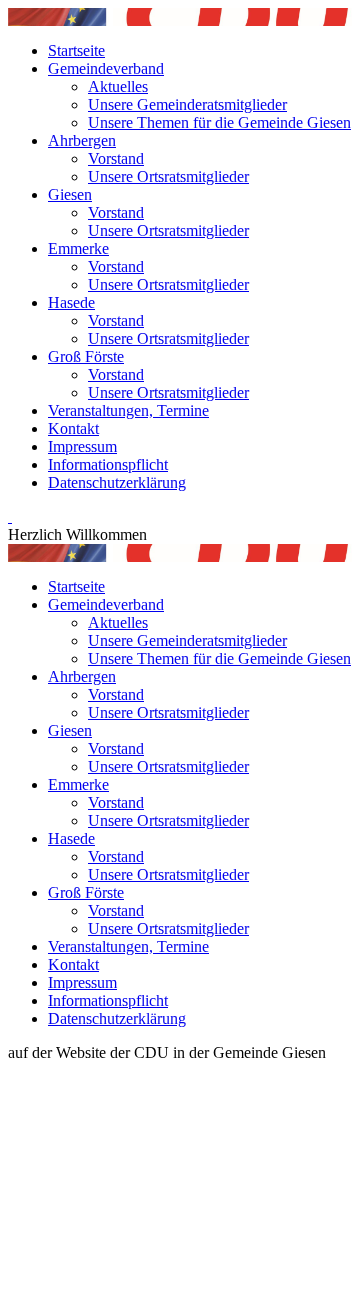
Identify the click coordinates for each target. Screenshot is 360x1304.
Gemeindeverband (106, 68)
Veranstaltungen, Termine (128, 410)
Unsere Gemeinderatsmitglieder (187, 104)
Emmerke (78, 248)
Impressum (82, 446)
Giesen (70, 194)
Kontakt (73, 428)
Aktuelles (118, 86)
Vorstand (116, 158)
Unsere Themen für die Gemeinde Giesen (219, 122)
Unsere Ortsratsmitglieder (168, 176)
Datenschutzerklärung (117, 482)
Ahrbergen (82, 140)
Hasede (71, 302)
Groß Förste (86, 356)
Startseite (76, 50)
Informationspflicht (108, 464)
